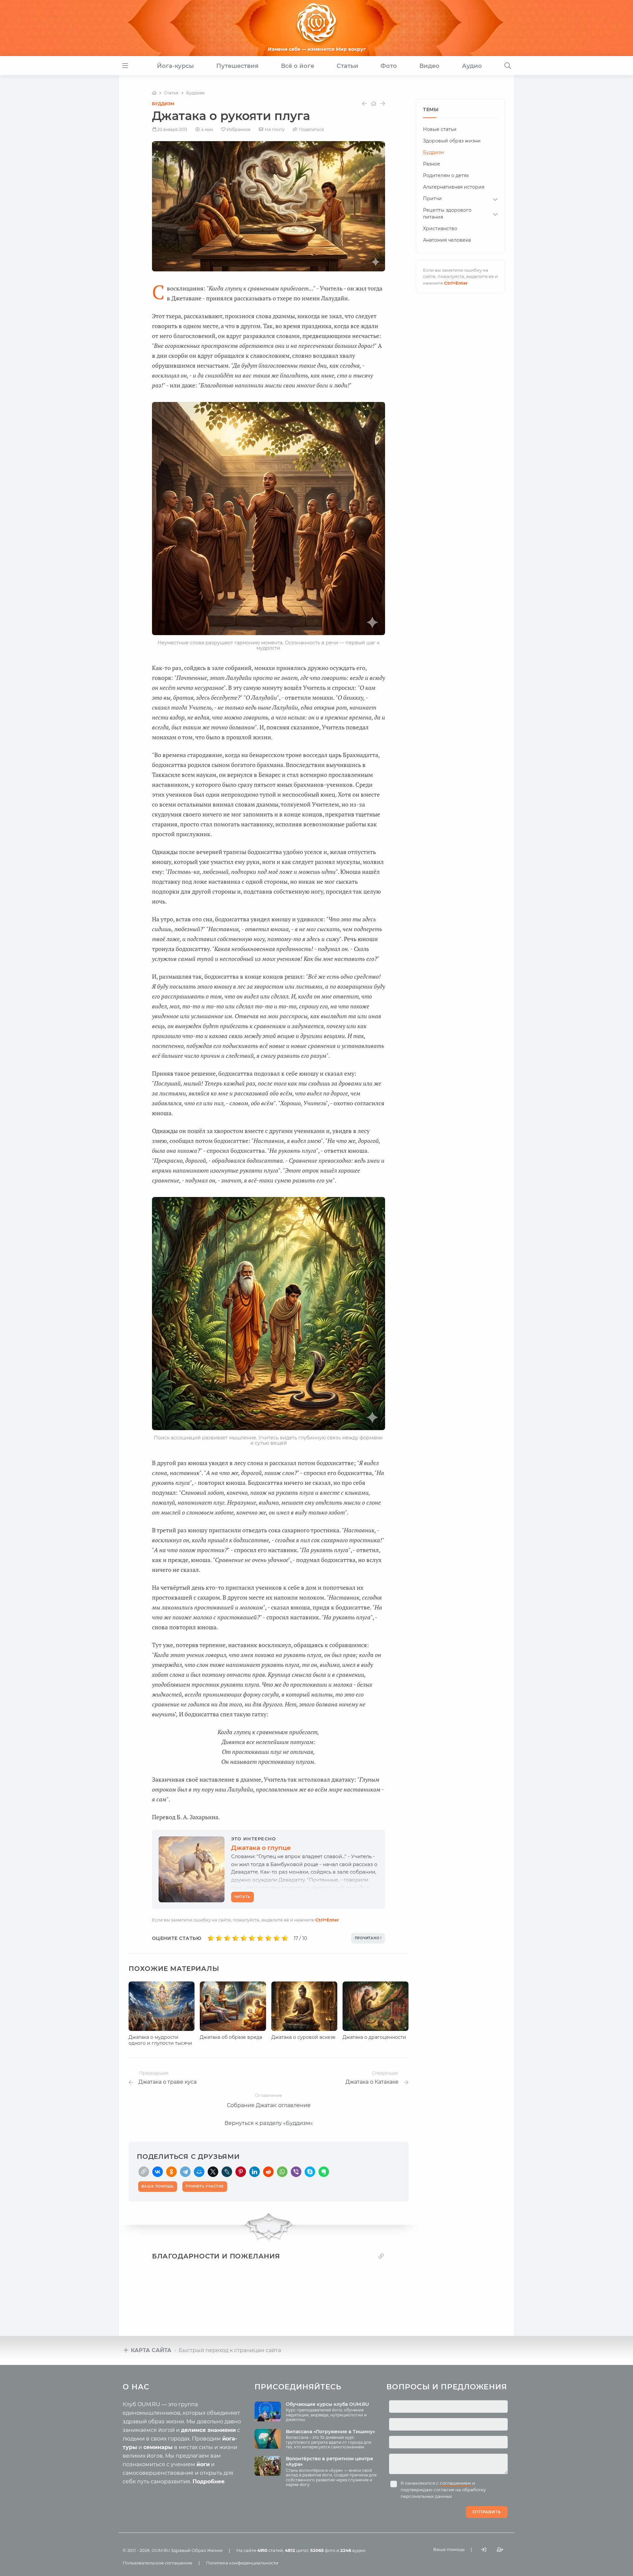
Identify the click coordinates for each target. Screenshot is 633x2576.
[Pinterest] (241, 2172)
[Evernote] (324, 2172)
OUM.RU (161, 2550)
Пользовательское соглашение (157, 2563)
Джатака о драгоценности (374, 2037)
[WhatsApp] (282, 2172)
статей (270, 2550)
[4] (236, 1938)
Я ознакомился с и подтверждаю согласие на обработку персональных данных (443, 2490)
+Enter (327, 1920)
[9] (277, 1938)
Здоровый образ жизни (452, 141)
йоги (203, 2464)
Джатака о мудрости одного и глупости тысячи (160, 2040)
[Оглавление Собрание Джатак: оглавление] (374, 104)
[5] (244, 1938)
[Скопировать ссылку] (144, 2172)
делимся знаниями (208, 2430)
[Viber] (296, 2172)
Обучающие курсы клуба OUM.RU (327, 2404)
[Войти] (484, 2550)
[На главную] (154, 93)
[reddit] (268, 2172)
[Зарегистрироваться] (500, 2550)
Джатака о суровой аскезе (303, 2037)
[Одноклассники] (171, 2172)
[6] (252, 1938)
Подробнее (209, 2482)
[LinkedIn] (255, 2172)
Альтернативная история (454, 187)
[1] (211, 1938)
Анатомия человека (447, 240)
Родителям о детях (446, 175)
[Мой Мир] (199, 2172)
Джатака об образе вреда (231, 2037)
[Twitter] (213, 2172)
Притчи (432, 199)
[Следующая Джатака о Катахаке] (383, 104)
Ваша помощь (449, 2549)
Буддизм (163, 104)
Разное (432, 164)
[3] (227, 1938)
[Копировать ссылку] (381, 2256)
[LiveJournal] (227, 2172)
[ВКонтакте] (158, 2172)
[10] (285, 1938)
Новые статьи (440, 129)
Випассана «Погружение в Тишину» (330, 2432)
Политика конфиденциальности (242, 2563)
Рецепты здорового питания (447, 214)
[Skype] (310, 2172)
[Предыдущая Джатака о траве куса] (364, 104)
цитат (297, 2550)
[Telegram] (185, 2172)
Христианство (440, 229)
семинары (158, 2447)
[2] (219, 1938)
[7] (260, 1938)
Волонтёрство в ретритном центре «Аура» (330, 2461)
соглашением (455, 2483)
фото (323, 2550)
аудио (353, 2550)
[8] (269, 1938)
